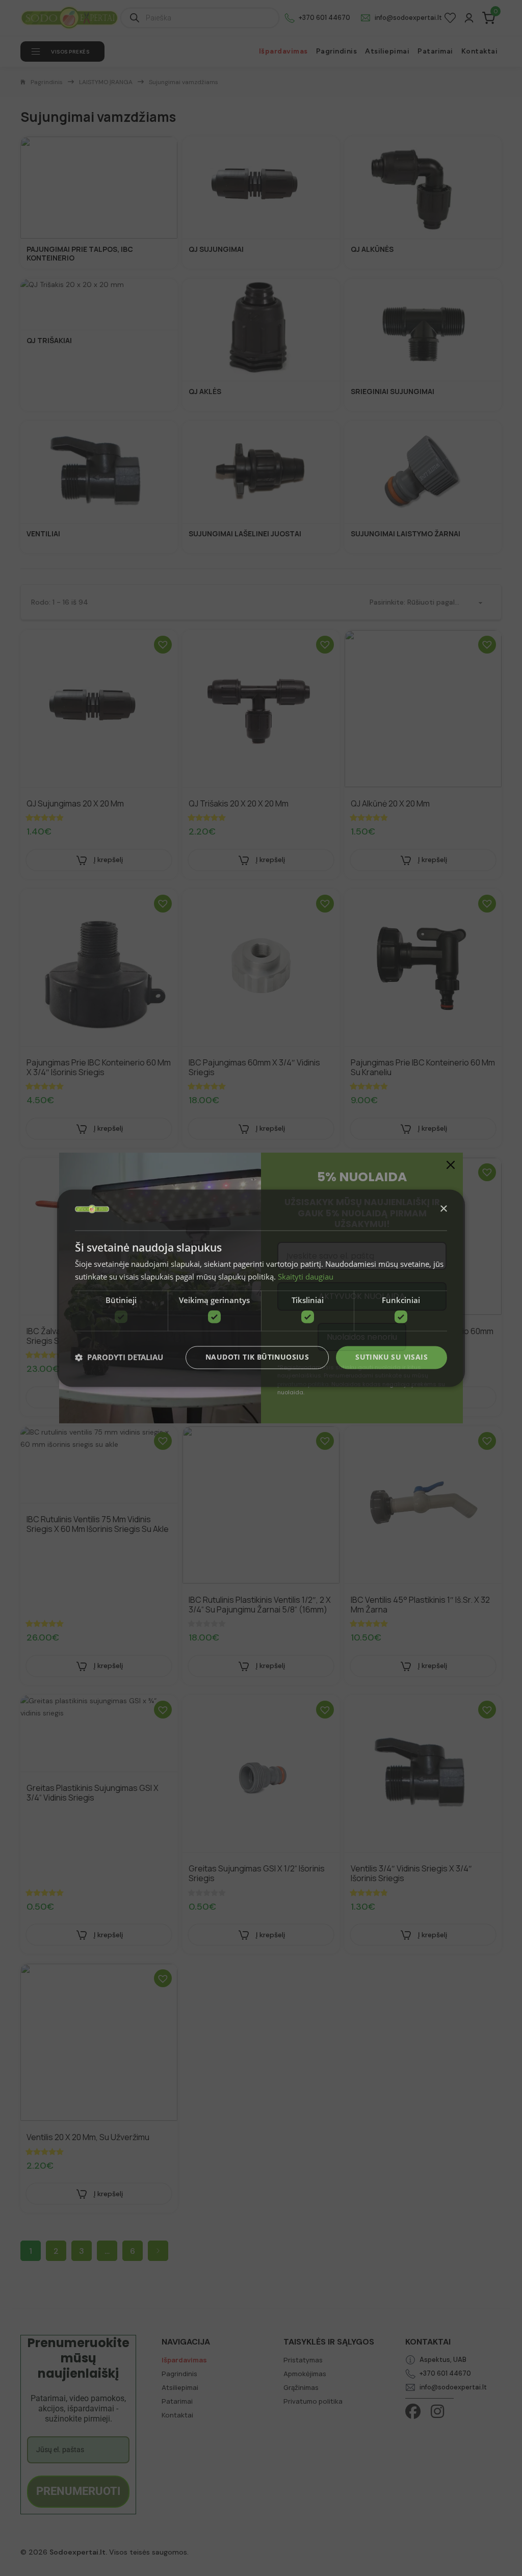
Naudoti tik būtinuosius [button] (257, 1357)
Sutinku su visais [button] (391, 1357)
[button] (119, 1358)
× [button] (443, 1209)
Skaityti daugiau (306, 1277)
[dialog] (261, 1288)
